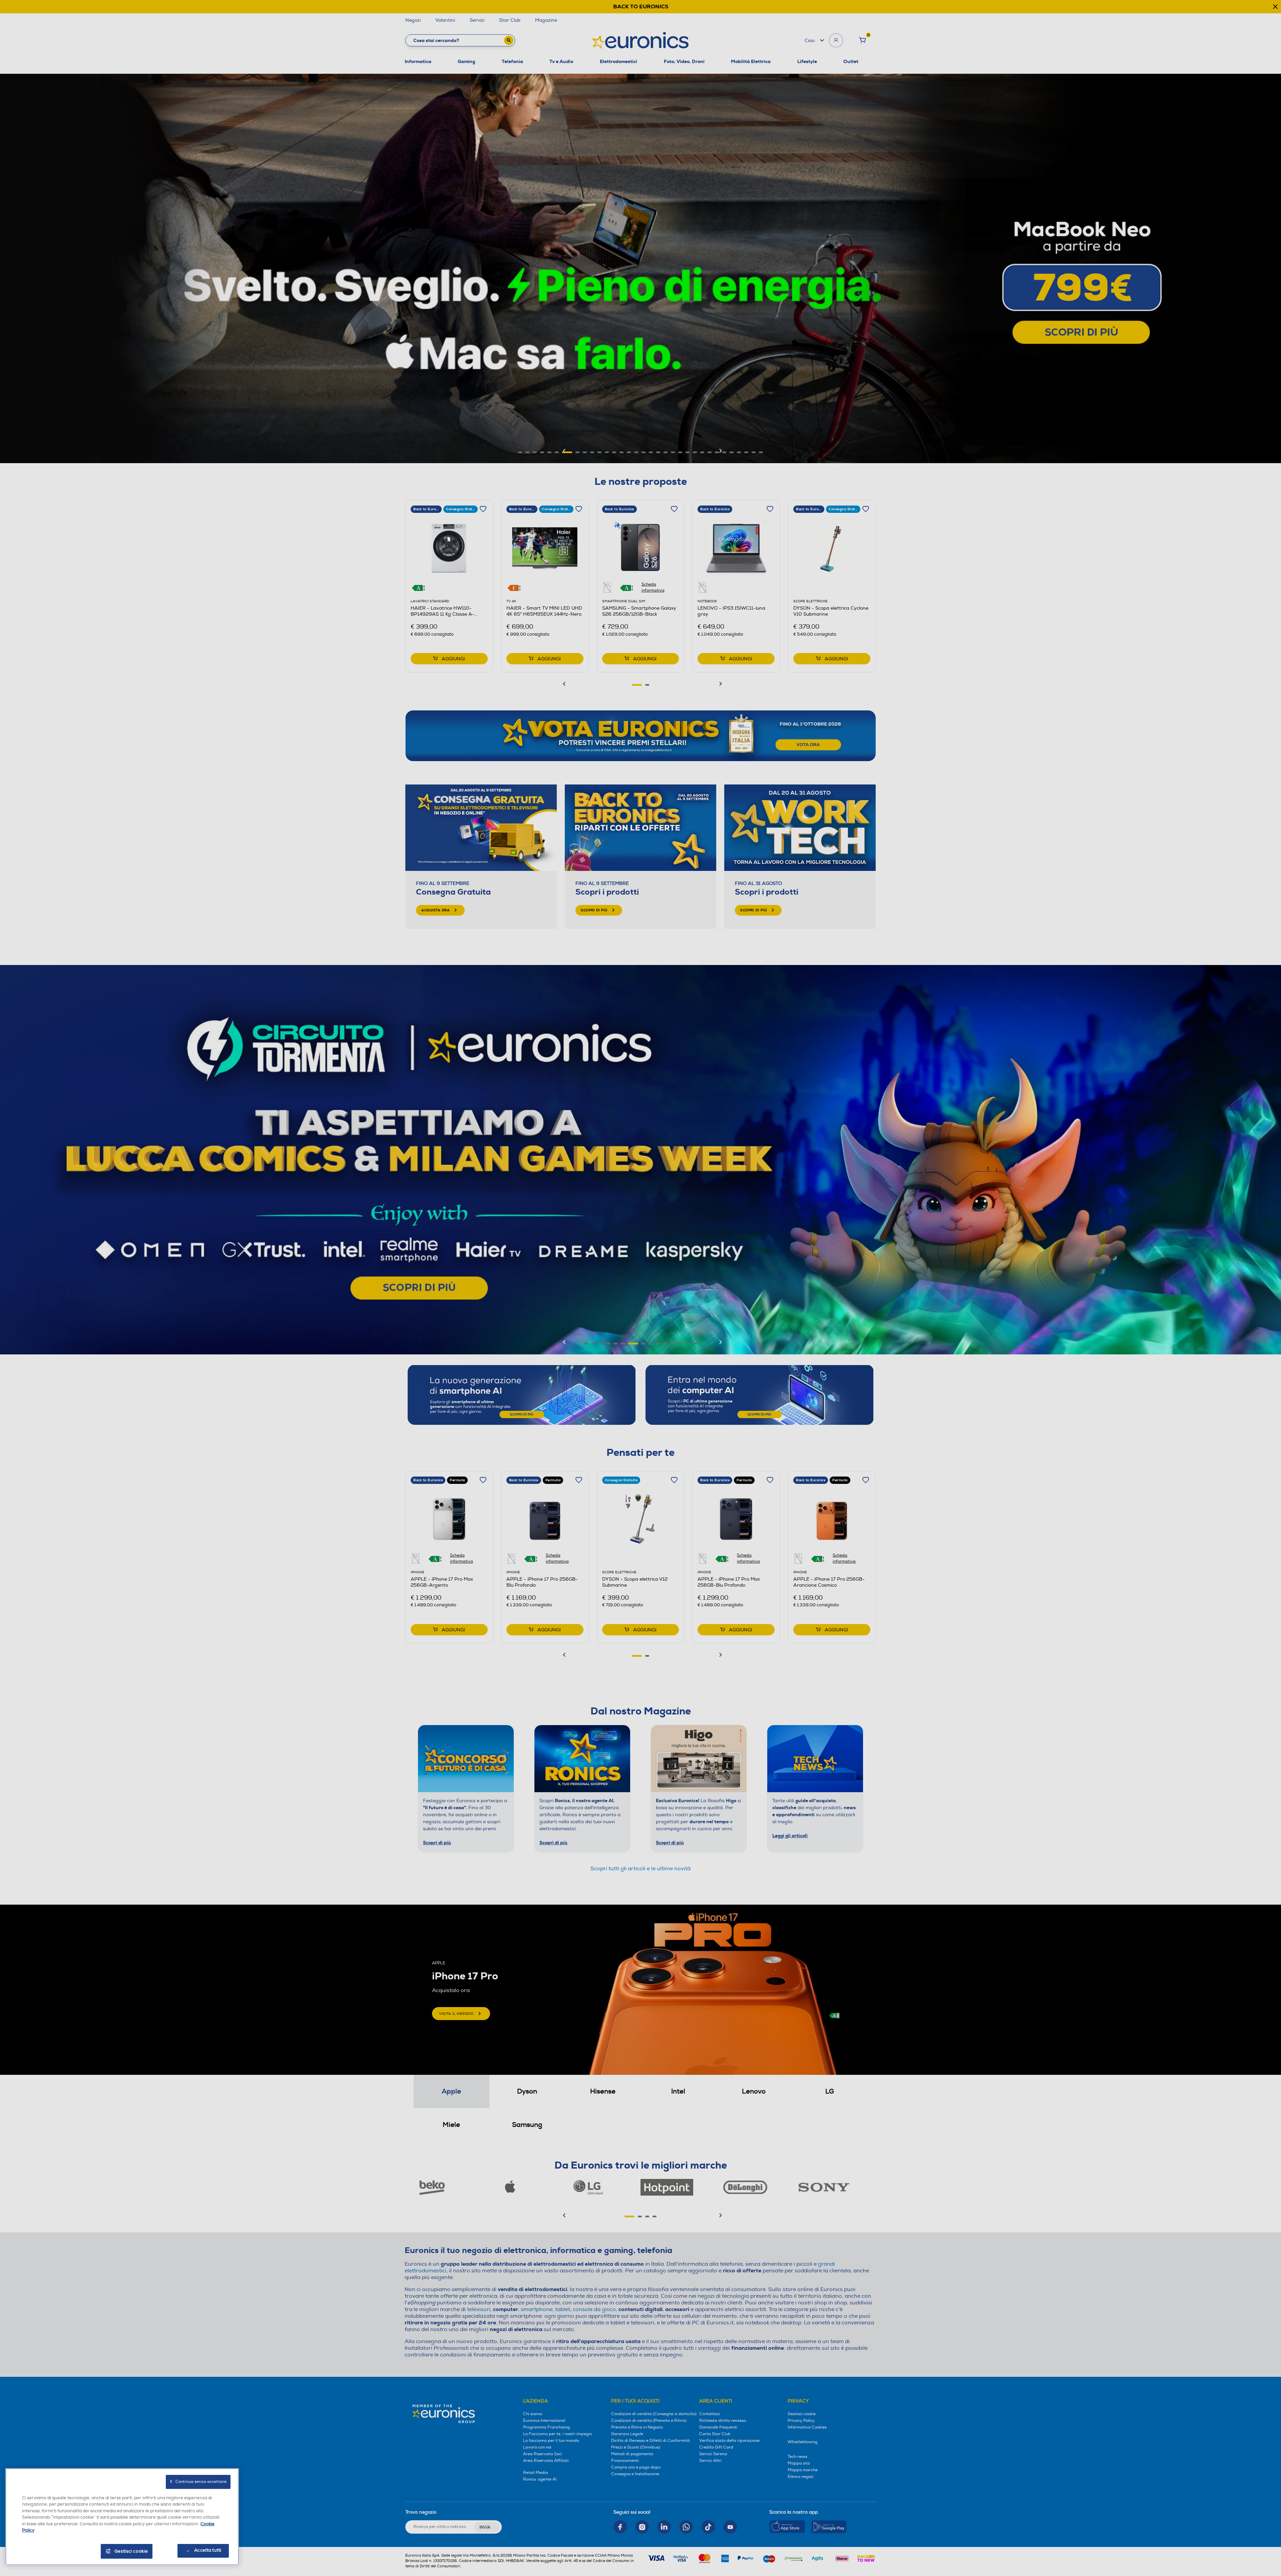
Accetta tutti (208, 2550)
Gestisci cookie (131, 2551)
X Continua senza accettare (198, 2482)
